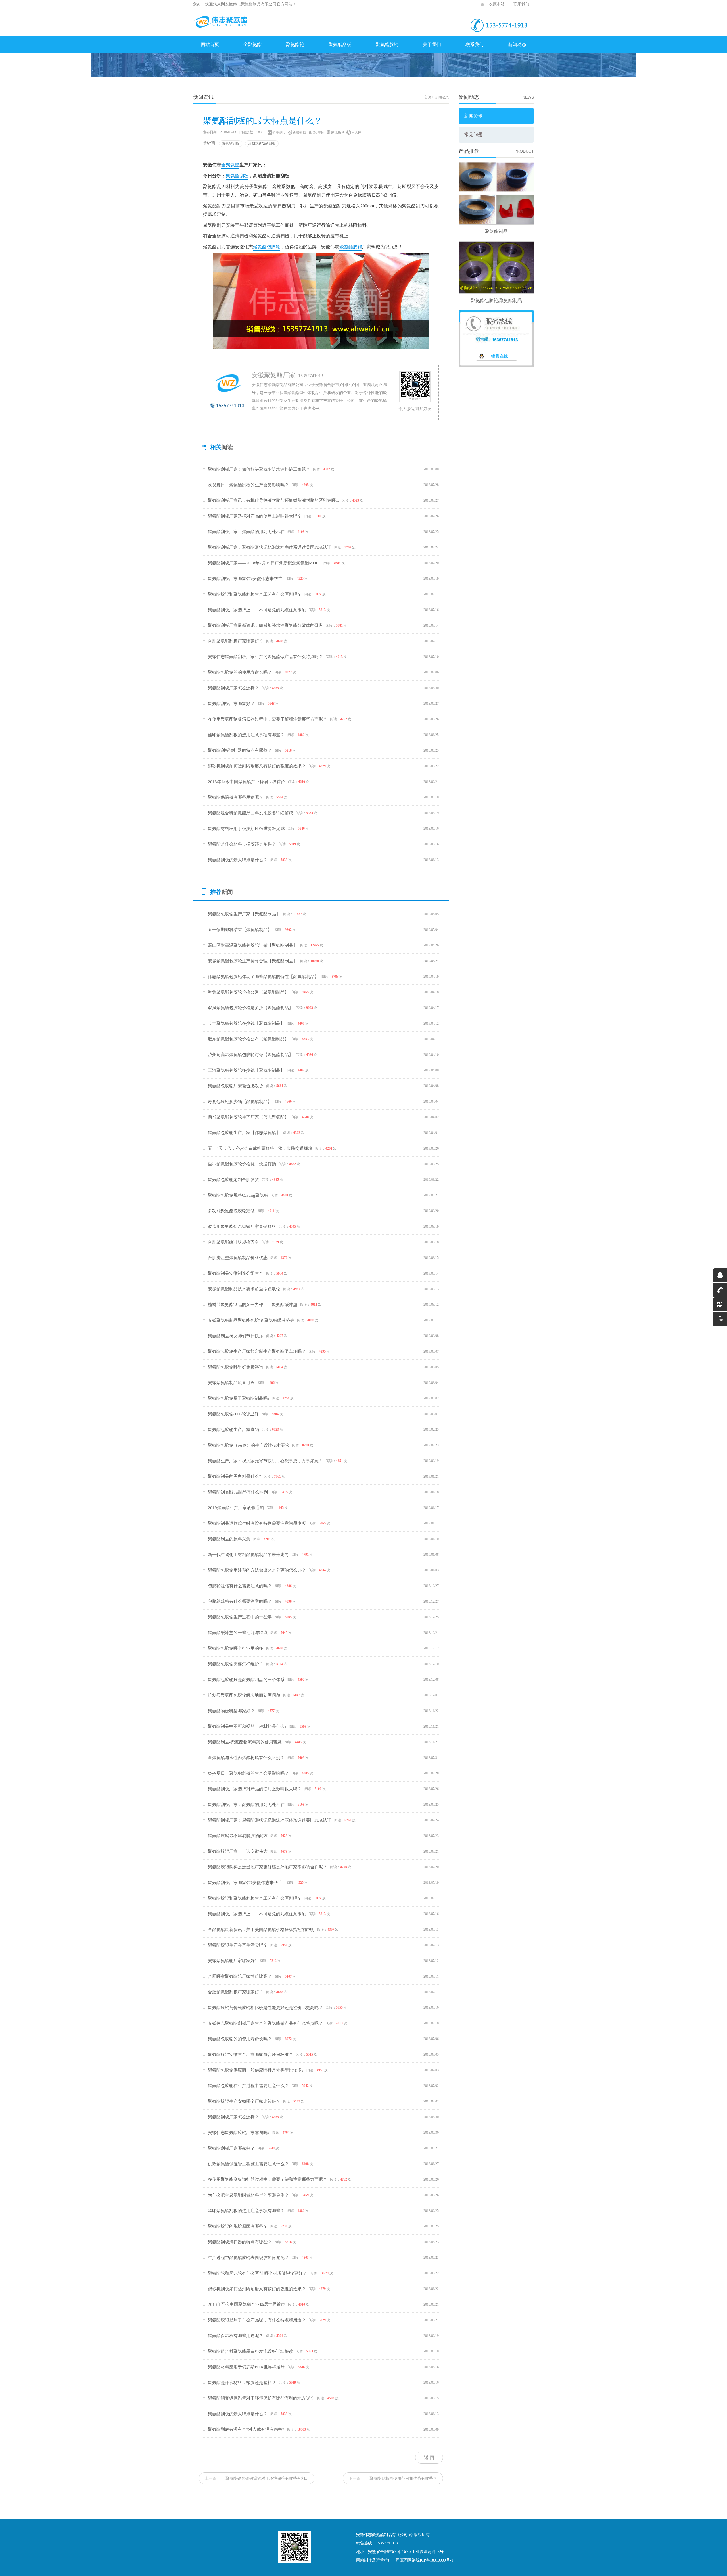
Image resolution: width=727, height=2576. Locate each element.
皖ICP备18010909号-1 (434, 2560)
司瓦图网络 (406, 2560)
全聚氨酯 (252, 44)
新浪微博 (299, 132)
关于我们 (432, 44)
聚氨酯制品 (496, 231)
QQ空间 (319, 132)
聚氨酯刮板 (340, 44)
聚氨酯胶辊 (387, 44)
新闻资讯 (473, 116)
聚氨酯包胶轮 (267, 247)
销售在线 (500, 356)
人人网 (356, 132)
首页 (428, 97)
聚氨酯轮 (295, 44)
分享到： (279, 132)
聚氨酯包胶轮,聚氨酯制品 (496, 300)
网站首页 (210, 44)
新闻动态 (517, 44)
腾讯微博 (338, 132)
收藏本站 (497, 4)
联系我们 (521, 4)
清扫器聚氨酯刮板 (262, 143)
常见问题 (473, 134)
